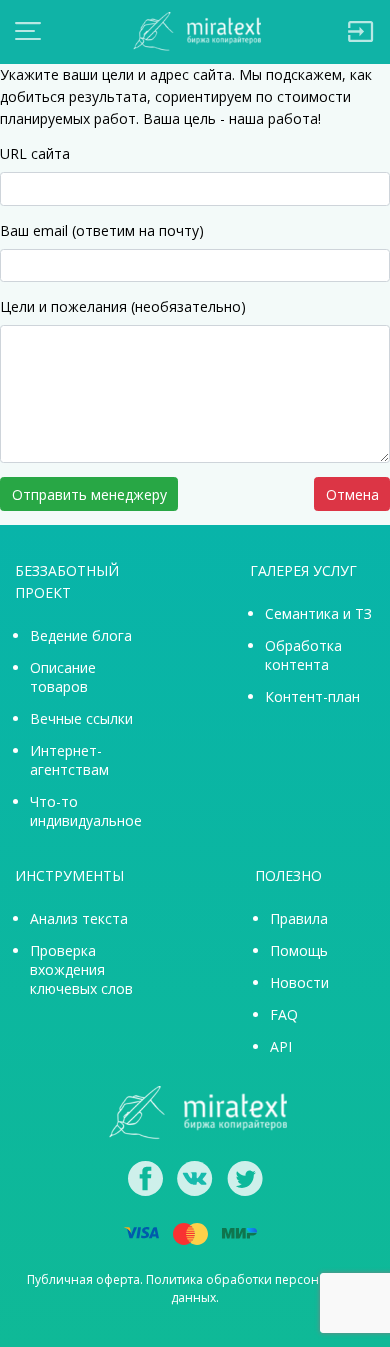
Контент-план (312, 696)
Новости (299, 982)
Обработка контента (303, 655)
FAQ (284, 1014)
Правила (299, 918)
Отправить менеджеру (89, 494)
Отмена (352, 494)
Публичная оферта (83, 1279)
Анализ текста (79, 918)
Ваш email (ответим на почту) (102, 230)
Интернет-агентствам (69, 760)
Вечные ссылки (81, 718)
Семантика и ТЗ (318, 613)
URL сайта (35, 153)
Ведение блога (81, 635)
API (281, 1046)
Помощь (299, 950)
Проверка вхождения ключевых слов (81, 969)
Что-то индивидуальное (86, 811)
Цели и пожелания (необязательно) (123, 306)
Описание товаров (63, 677)
